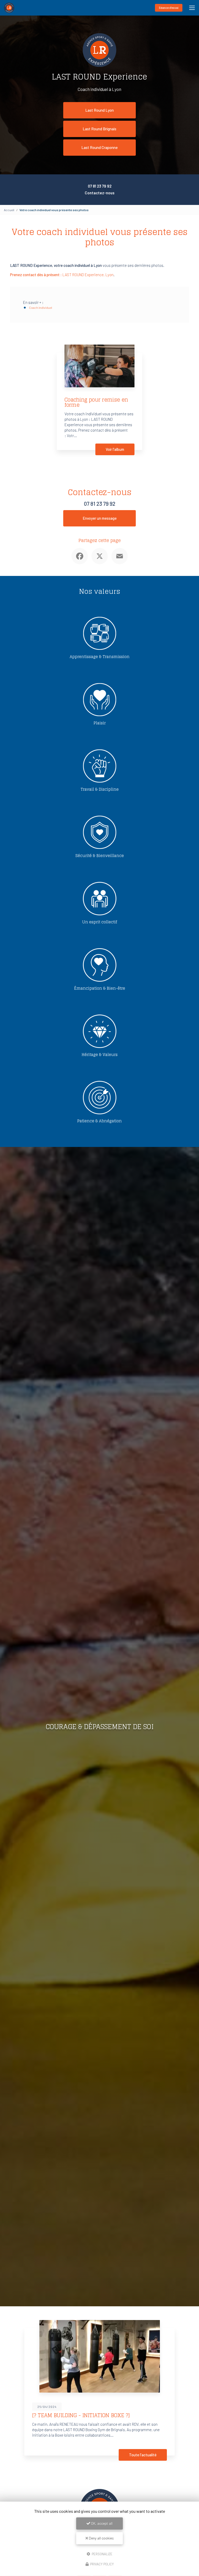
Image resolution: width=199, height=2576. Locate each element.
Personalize (102, 2554)
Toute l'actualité (143, 2455)
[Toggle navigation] (192, 8)
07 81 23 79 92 (100, 186)
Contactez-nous (100, 193)
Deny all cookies (101, 2538)
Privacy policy (102, 2564)
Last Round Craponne (99, 147)
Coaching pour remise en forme (96, 402)
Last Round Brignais (99, 129)
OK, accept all (101, 2523)
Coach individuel (41, 308)
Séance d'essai (169, 8)
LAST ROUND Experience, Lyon (62, 275)
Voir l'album (115, 449)
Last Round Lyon (99, 110)
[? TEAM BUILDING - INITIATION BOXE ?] (81, 2415)
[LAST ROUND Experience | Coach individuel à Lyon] (9, 8)
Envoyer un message (100, 518)
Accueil (9, 210)
